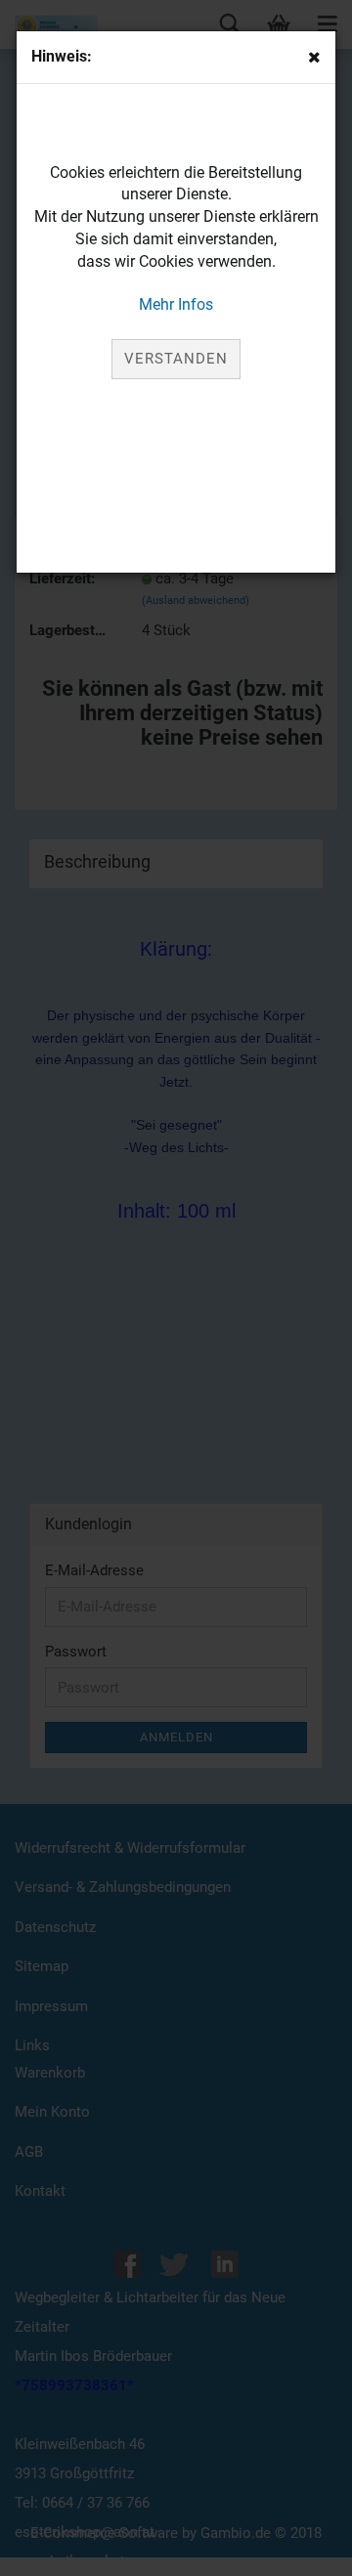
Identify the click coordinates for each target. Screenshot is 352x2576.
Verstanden (176, 359)
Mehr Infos (176, 304)
